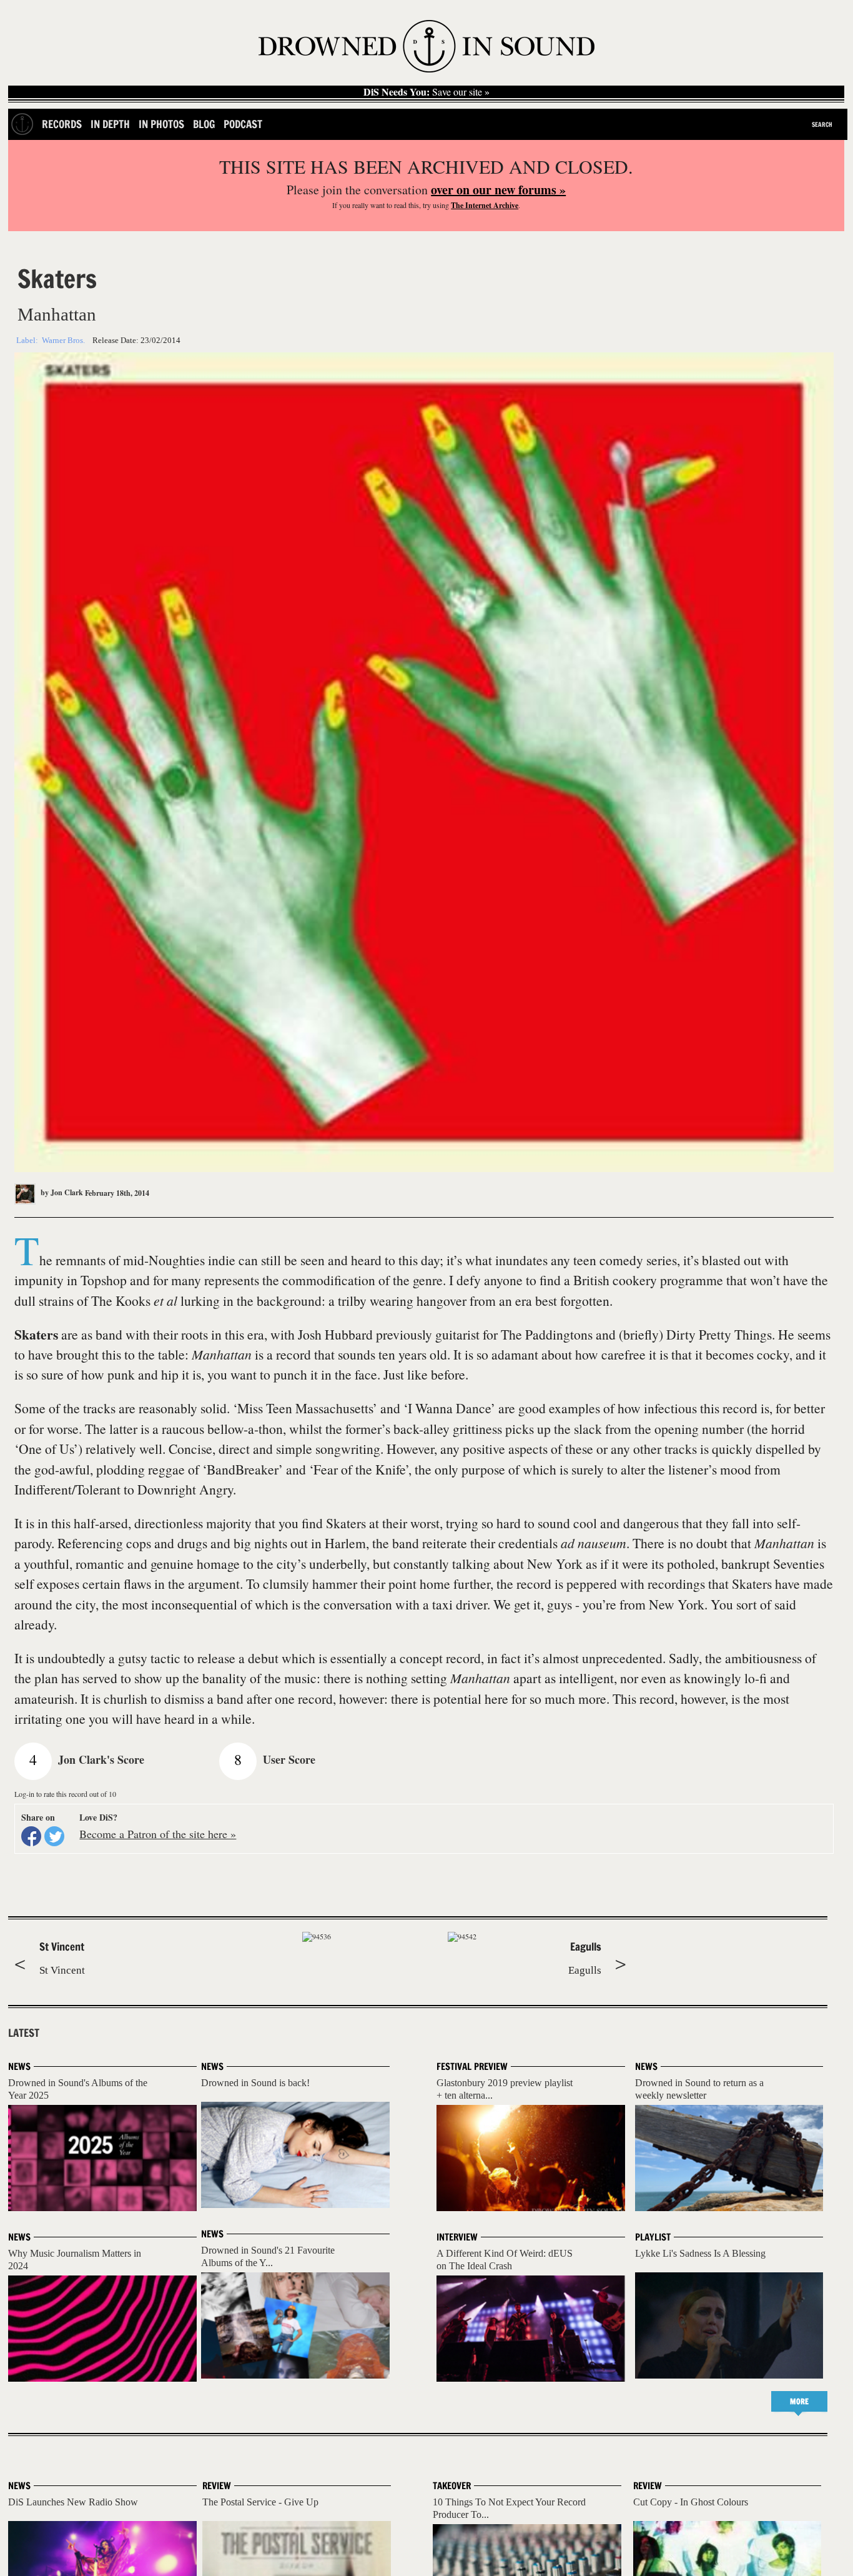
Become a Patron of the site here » (158, 1834)
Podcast (243, 124)
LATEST (24, 2033)
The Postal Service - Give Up (260, 2502)
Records (62, 124)
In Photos (161, 124)
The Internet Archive (485, 205)
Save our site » (426, 92)
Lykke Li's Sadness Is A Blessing (700, 2253)
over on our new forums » (498, 190)
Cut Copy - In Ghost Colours (691, 2502)
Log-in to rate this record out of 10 (65, 1794)
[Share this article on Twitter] (54, 1836)
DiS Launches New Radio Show (73, 2502)
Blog (204, 124)
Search (822, 124)
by (61, 1192)
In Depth (110, 124)
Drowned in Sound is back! (255, 2083)
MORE (799, 2401)
